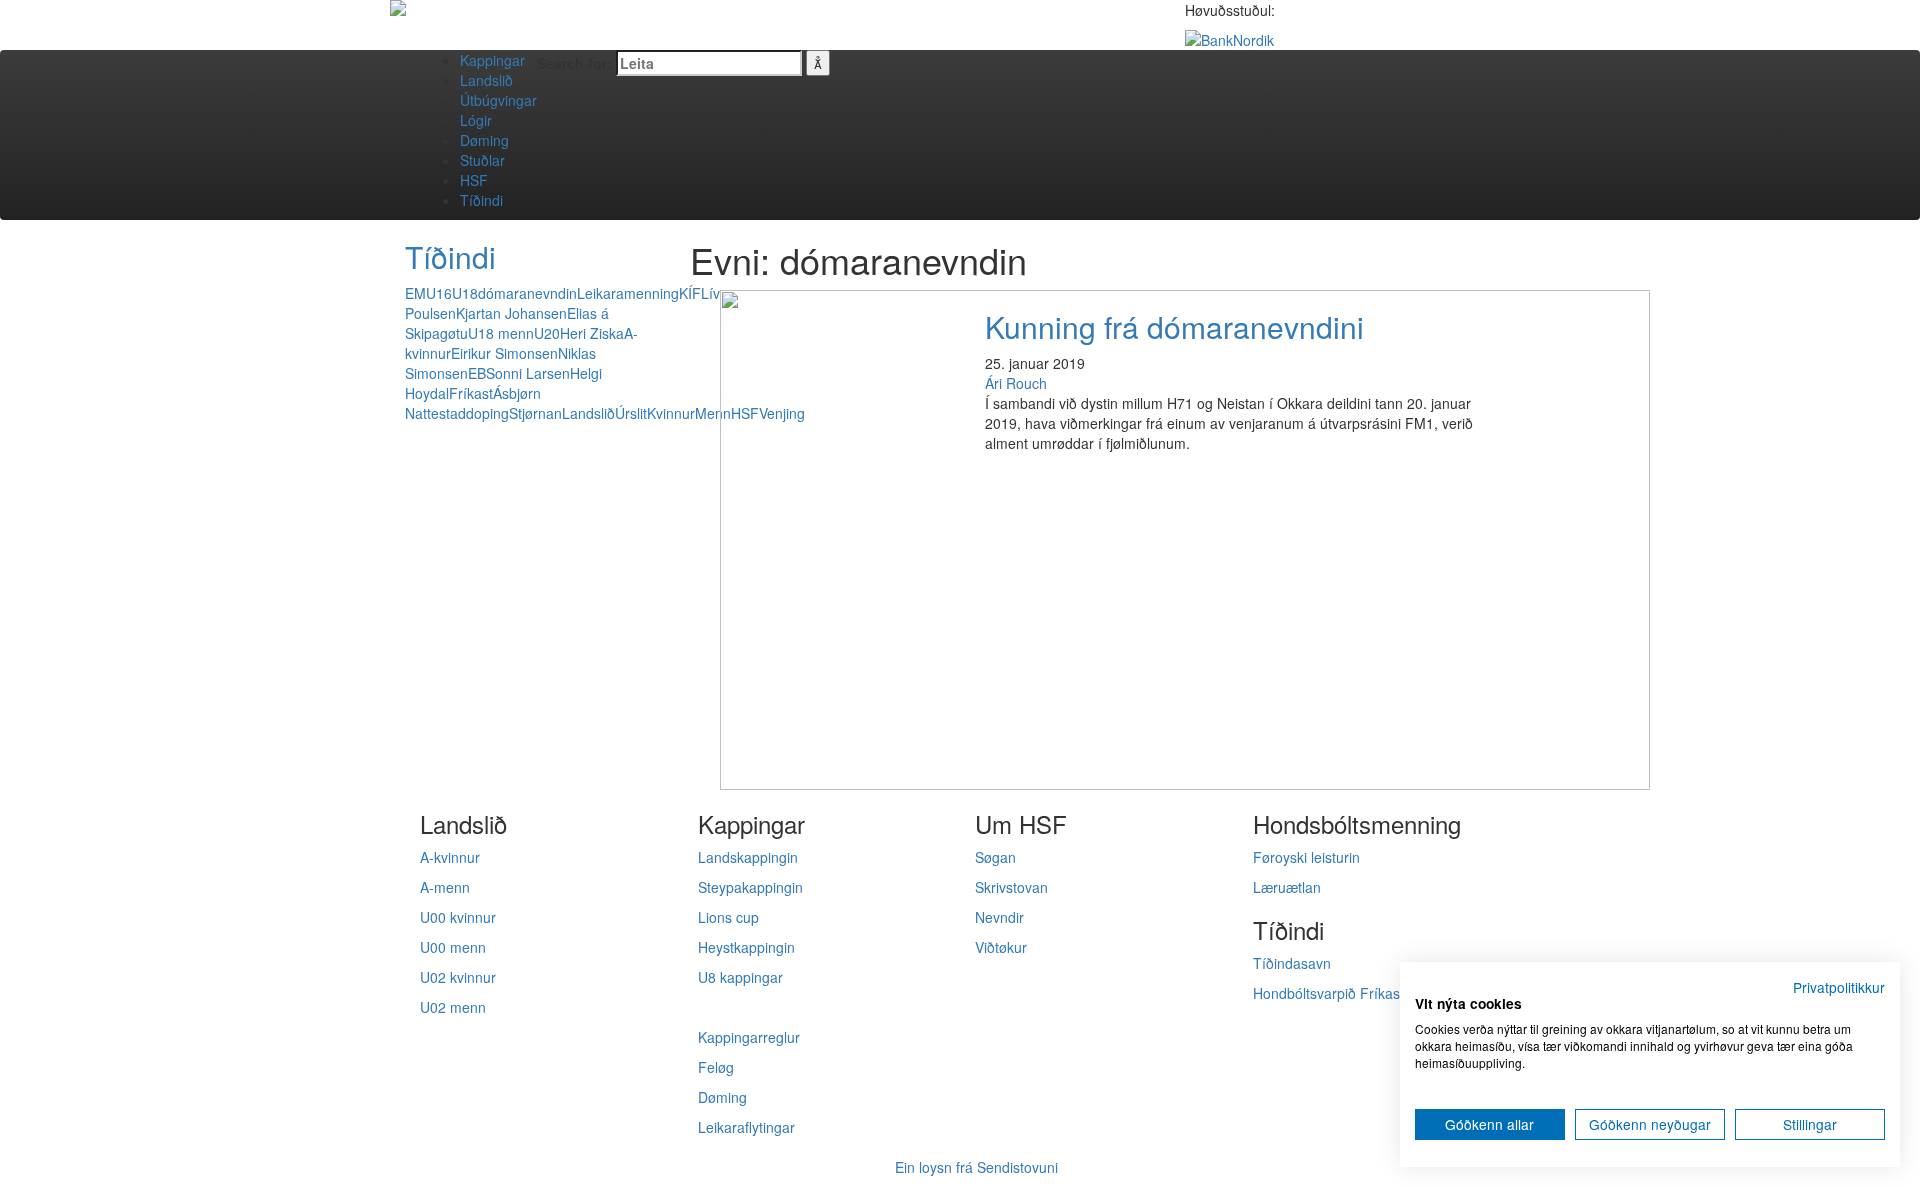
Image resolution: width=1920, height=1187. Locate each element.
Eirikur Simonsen (504, 353)
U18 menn (501, 333)
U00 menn (453, 947)
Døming (484, 140)
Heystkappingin (746, 947)
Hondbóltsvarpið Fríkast (1328, 993)
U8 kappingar (740, 977)
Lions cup (728, 917)
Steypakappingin (750, 887)
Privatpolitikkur (1839, 987)
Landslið (486, 80)
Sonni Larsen (528, 373)
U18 (465, 293)
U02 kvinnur (458, 977)
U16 (439, 293)
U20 (547, 333)
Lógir (476, 120)
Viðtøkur (1001, 947)
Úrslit (631, 413)
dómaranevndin (527, 293)
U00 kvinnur (458, 917)
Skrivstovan (1011, 887)
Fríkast (471, 393)
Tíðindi (481, 200)
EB (477, 373)
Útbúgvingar (498, 100)
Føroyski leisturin (1306, 857)
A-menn (445, 887)
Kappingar (492, 60)
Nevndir (999, 917)
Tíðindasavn (1292, 963)
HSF (474, 180)
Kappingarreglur (749, 1037)
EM (415, 293)
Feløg (716, 1067)
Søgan (995, 857)
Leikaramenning (628, 293)
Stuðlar (482, 160)
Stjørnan (535, 413)
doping (487, 413)
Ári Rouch (1016, 383)
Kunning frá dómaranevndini (1174, 326)
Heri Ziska (592, 333)
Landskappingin (748, 857)
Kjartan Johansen (511, 313)
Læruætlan (1287, 887)
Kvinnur (671, 413)
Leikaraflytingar (746, 1127)
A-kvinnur (450, 857)
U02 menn (453, 1007)
